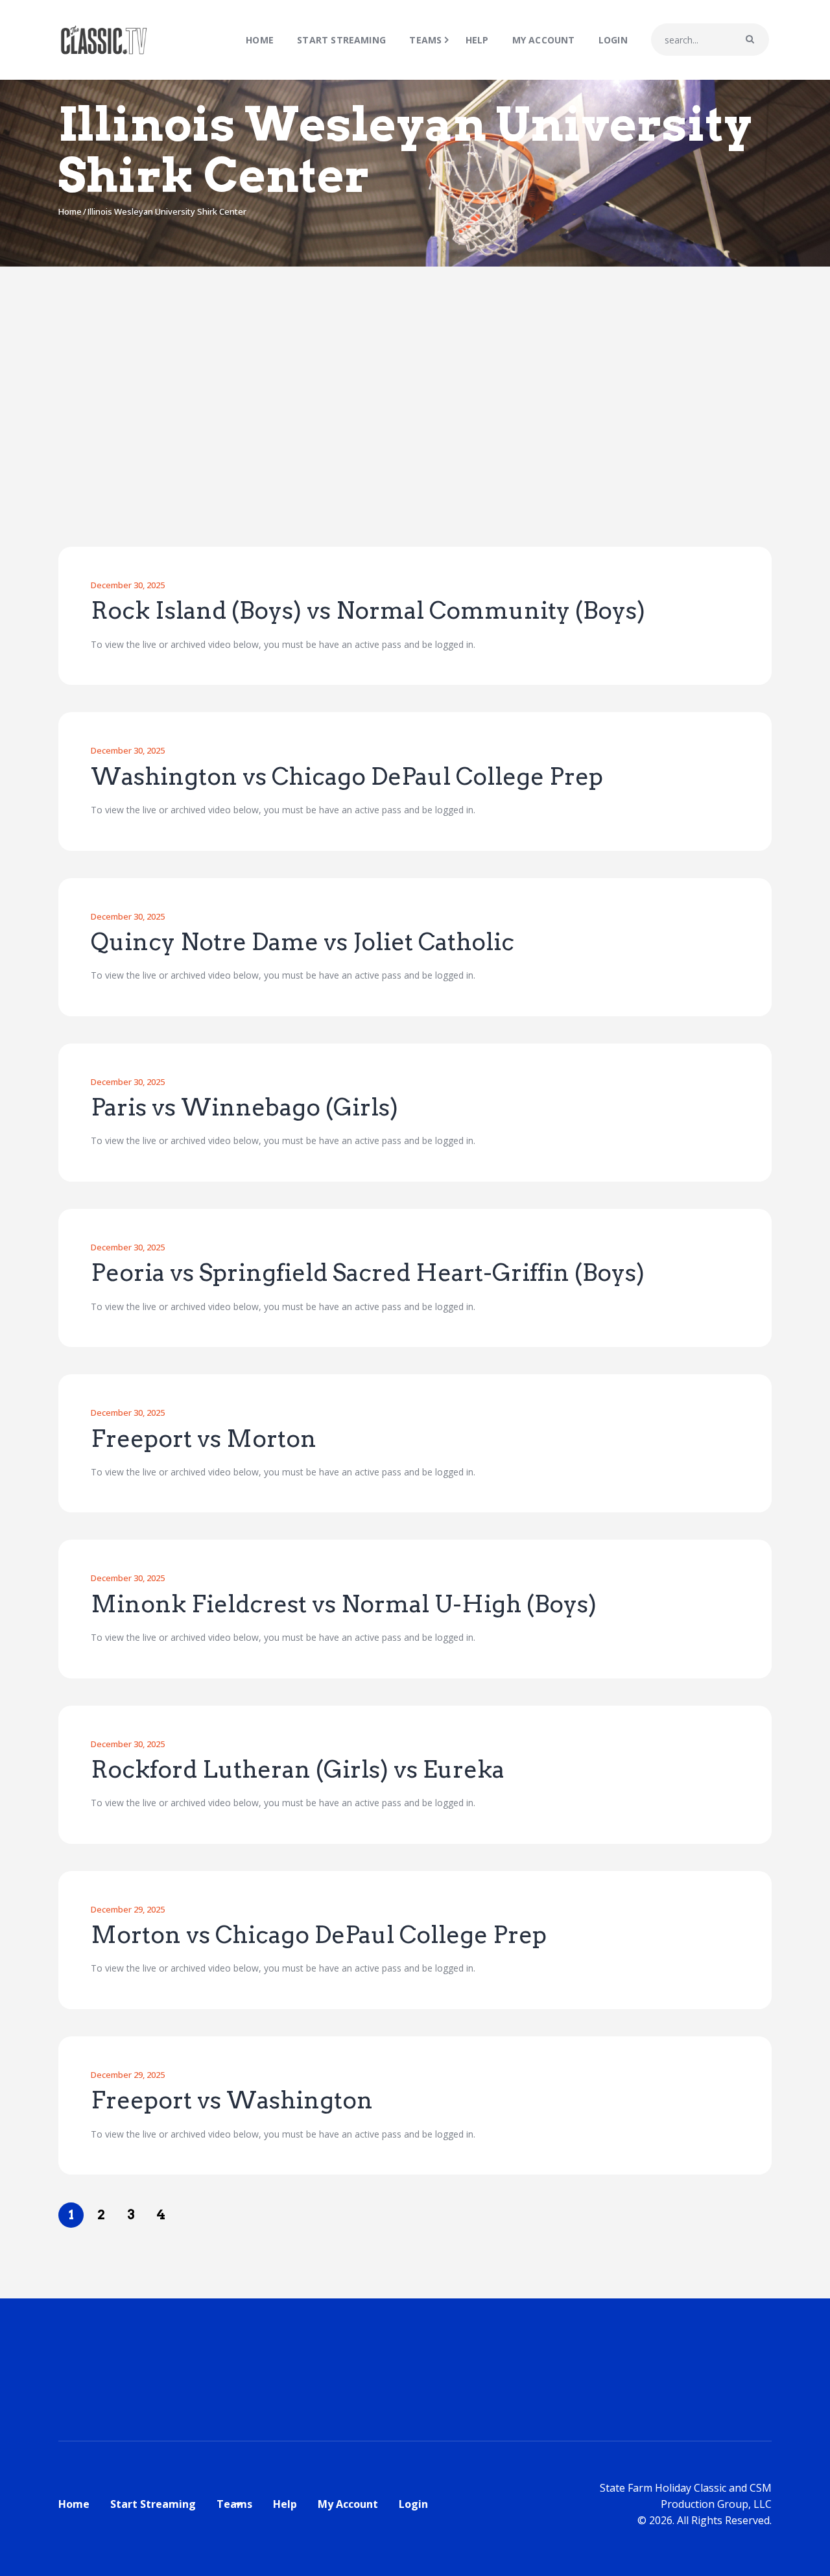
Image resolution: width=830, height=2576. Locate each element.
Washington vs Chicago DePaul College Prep (347, 777)
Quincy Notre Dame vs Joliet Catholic (302, 942)
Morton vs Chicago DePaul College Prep (319, 1935)
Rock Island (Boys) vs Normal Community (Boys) (368, 611)
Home (70, 211)
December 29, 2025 (128, 1909)
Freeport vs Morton (204, 1439)
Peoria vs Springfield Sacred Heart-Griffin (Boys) (368, 1273)
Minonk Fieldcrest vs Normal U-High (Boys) (344, 1604)
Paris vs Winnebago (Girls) (244, 1108)
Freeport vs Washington (232, 2101)
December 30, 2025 (128, 585)
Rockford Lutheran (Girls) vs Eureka (298, 1770)
